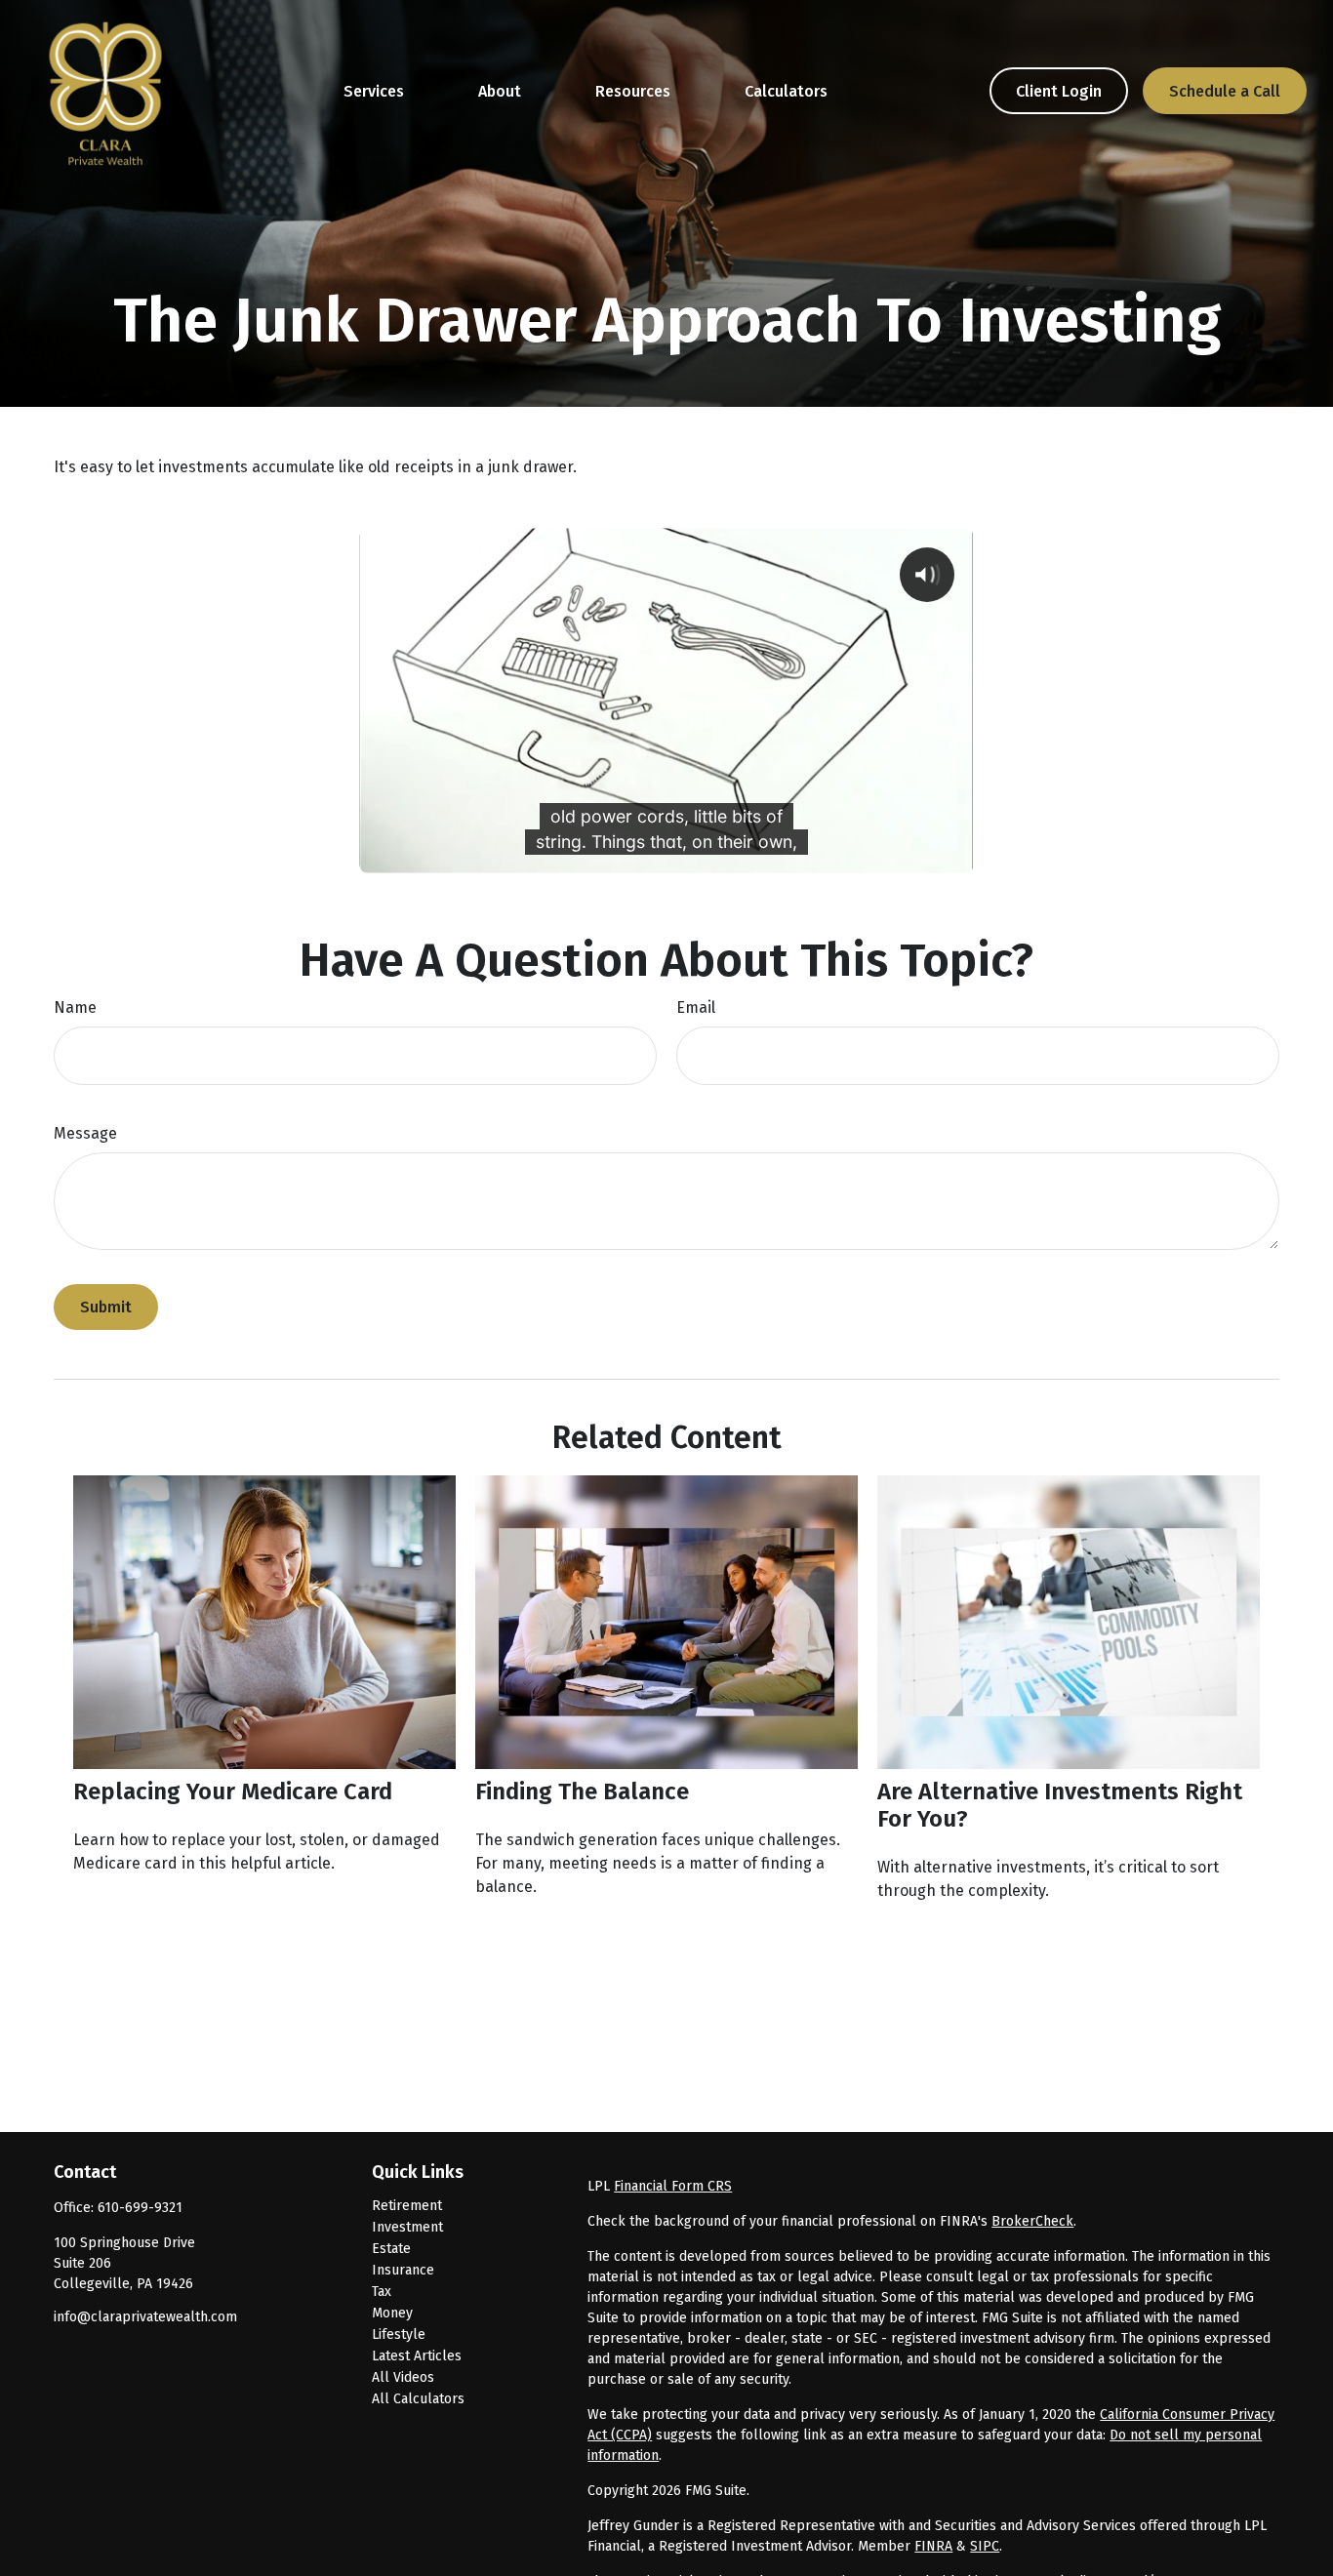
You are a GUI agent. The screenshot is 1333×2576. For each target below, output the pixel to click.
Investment (407, 2227)
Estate (391, 2249)
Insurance (403, 2270)
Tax (382, 2292)
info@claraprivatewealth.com (145, 2317)
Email (696, 1007)
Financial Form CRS (673, 2186)
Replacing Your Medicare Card (233, 1791)
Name (75, 1007)
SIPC (985, 2546)
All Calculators (418, 2399)
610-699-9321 (140, 2208)
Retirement (407, 2206)
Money (392, 2313)
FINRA (933, 2546)
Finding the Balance (582, 1791)
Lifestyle (399, 2334)
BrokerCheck (1032, 2221)
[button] (374, 91)
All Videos (403, 2377)
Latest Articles (417, 2356)
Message (85, 1133)
